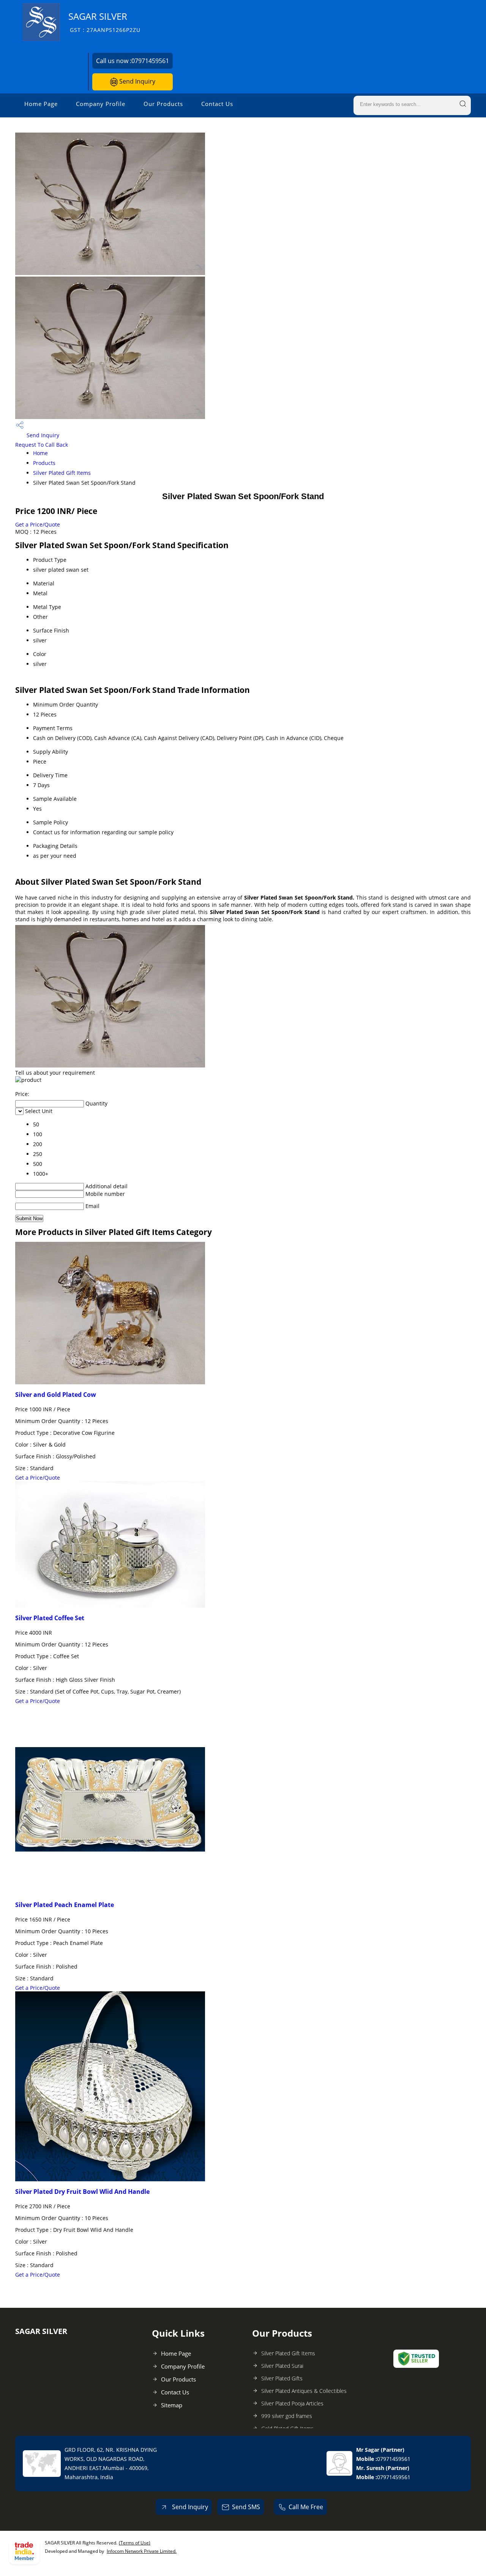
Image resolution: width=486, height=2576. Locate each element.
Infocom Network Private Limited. (142, 2551)
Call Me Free (306, 2507)
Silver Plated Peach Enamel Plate (65, 1905)
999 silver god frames (287, 2416)
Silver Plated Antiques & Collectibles (304, 2391)
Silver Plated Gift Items (62, 473)
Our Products (163, 104)
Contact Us (217, 104)
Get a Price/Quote (38, 524)
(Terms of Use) (135, 2543)
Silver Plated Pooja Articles (292, 2403)
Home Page (41, 104)
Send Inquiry (136, 81)
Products (44, 463)
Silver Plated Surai (282, 2366)
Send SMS (246, 2507)
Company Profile (101, 104)
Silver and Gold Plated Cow (56, 1395)
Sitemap (172, 2405)
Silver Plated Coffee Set (50, 1618)
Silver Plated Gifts (282, 2378)
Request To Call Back (42, 445)
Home (40, 453)
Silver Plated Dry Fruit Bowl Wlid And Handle (82, 2192)
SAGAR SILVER (104, 22)
